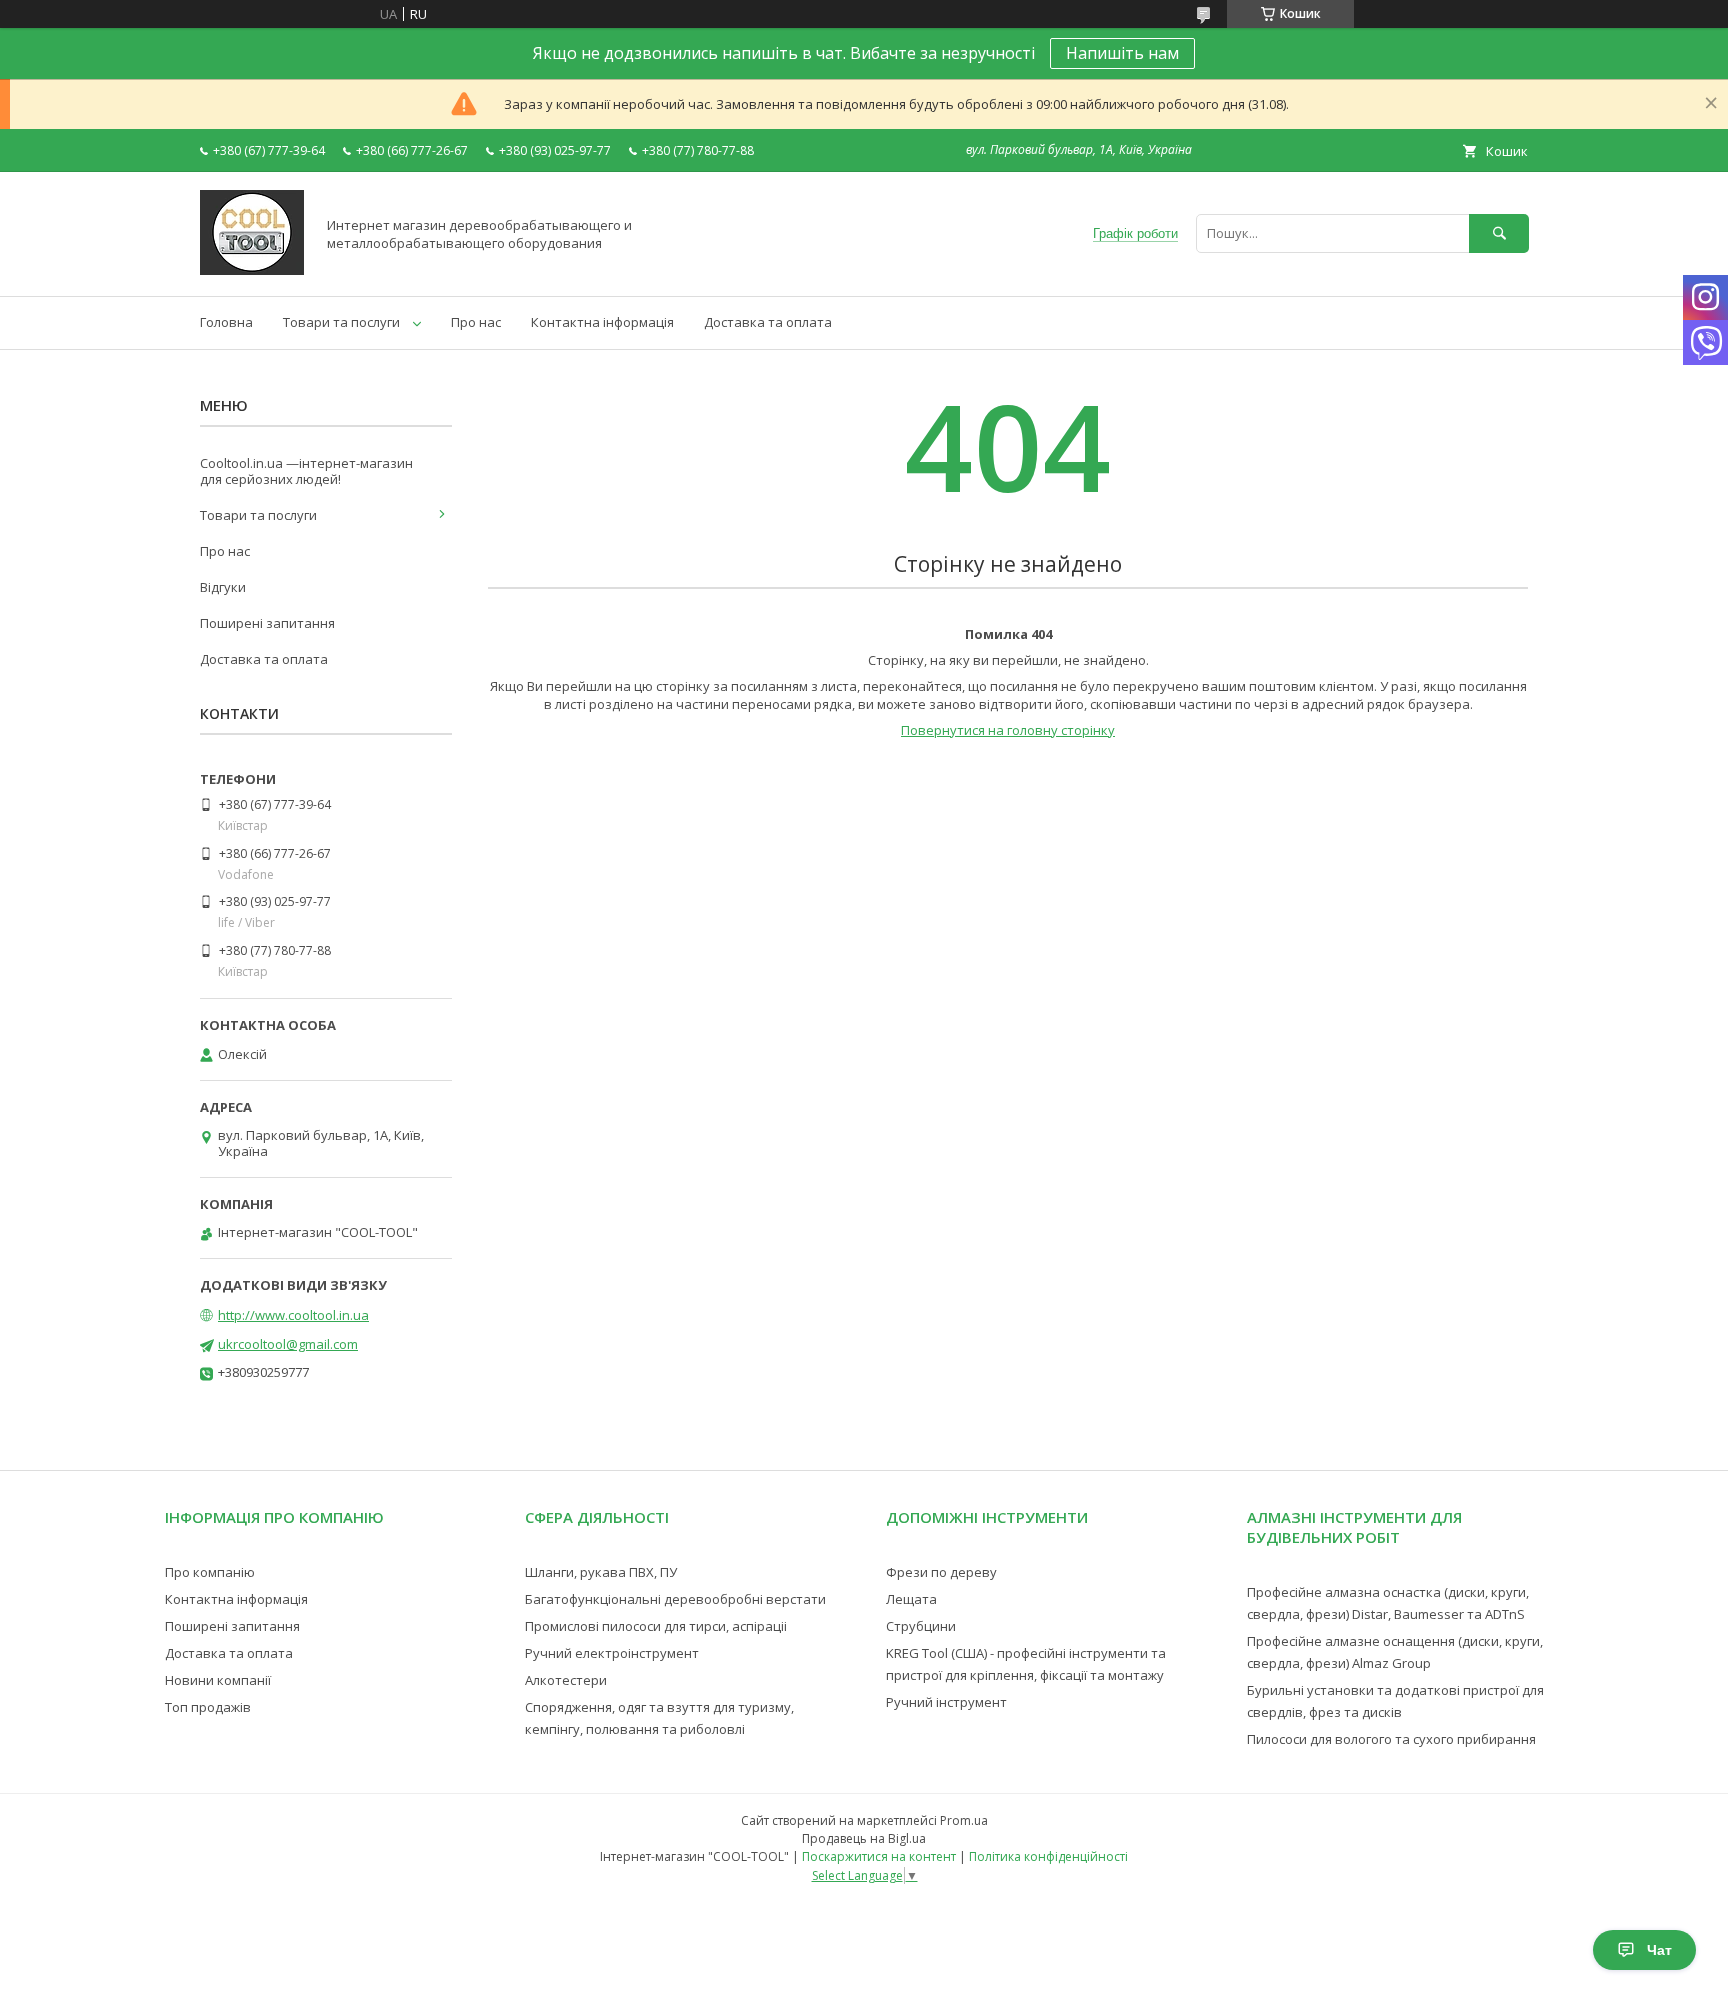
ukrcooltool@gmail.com (288, 1344)
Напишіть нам (1122, 53)
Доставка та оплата (768, 322)
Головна (226, 322)
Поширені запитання (267, 623)
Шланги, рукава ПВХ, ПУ (601, 1572)
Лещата (911, 1599)
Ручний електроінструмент (612, 1653)
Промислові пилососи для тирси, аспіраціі (656, 1626)
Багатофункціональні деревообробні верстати (675, 1599)
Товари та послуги (341, 322)
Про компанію (210, 1572)
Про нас (476, 322)
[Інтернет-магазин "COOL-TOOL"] (252, 270)
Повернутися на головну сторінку (1008, 730)
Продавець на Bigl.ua (864, 1838)
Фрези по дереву (941, 1572)
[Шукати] (1499, 233)
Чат (1659, 1950)
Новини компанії (218, 1680)
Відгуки (223, 587)
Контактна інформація (602, 322)
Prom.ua (964, 1820)
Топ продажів (208, 1707)
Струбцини (921, 1626)
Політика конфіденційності (1048, 1856)
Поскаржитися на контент (879, 1856)
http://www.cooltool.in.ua (293, 1315)
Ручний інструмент (946, 1702)
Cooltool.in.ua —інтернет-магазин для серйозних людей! (306, 471)
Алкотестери (566, 1680)
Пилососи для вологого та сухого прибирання (1391, 1739)
